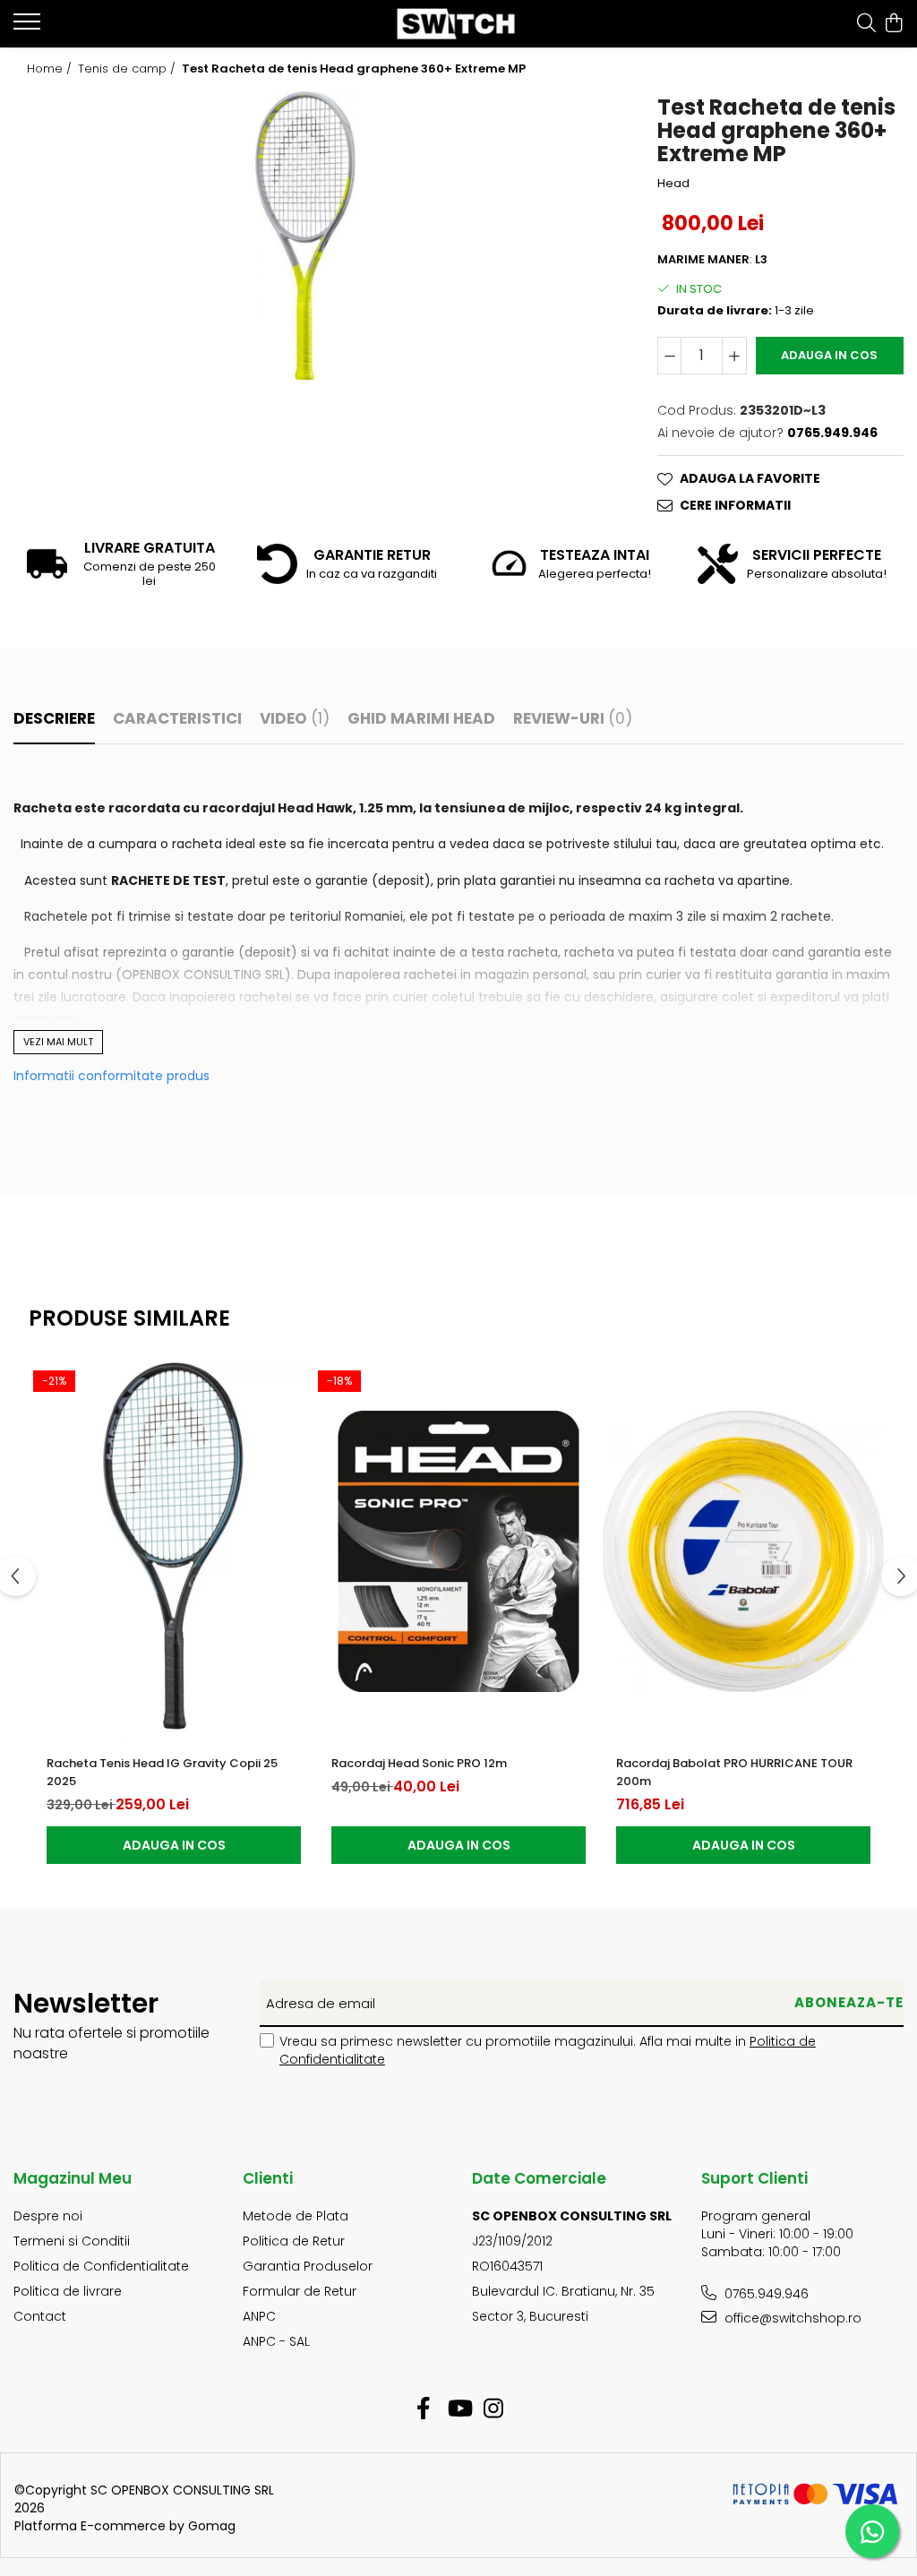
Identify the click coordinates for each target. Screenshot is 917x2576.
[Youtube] (459, 2409)
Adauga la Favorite (750, 478)
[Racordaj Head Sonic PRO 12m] (458, 1551)
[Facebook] (424, 2409)
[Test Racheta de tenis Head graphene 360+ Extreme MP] (305, 236)
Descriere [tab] (54, 718)
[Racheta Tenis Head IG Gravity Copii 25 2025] (174, 1551)
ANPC (259, 2316)
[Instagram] (494, 2409)
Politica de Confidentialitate (101, 2266)
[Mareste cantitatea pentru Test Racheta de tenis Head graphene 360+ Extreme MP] (734, 356)
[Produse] (29, 27)
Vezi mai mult (58, 1042)
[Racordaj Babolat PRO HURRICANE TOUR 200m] (743, 1551)
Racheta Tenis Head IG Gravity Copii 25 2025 (162, 1772)
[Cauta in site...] (866, 24)
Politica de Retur (294, 2241)
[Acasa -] (459, 24)
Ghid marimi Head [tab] (421, 718)
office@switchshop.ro (791, 2318)
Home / (51, 69)
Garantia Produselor (308, 2266)
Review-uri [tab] (573, 718)
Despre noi (48, 2216)
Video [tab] (295, 718)
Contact (40, 2316)
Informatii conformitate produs (111, 1076)
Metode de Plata (296, 2216)
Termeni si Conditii (72, 2241)
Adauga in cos (829, 355)
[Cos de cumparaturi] (894, 24)
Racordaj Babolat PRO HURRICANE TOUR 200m (734, 1772)
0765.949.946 (765, 2294)
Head (673, 184)
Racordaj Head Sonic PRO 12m (419, 1763)
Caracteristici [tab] (177, 718)
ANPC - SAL (276, 2341)
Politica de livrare (68, 2291)
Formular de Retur (300, 2291)
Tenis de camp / (129, 69)
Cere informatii (735, 505)
